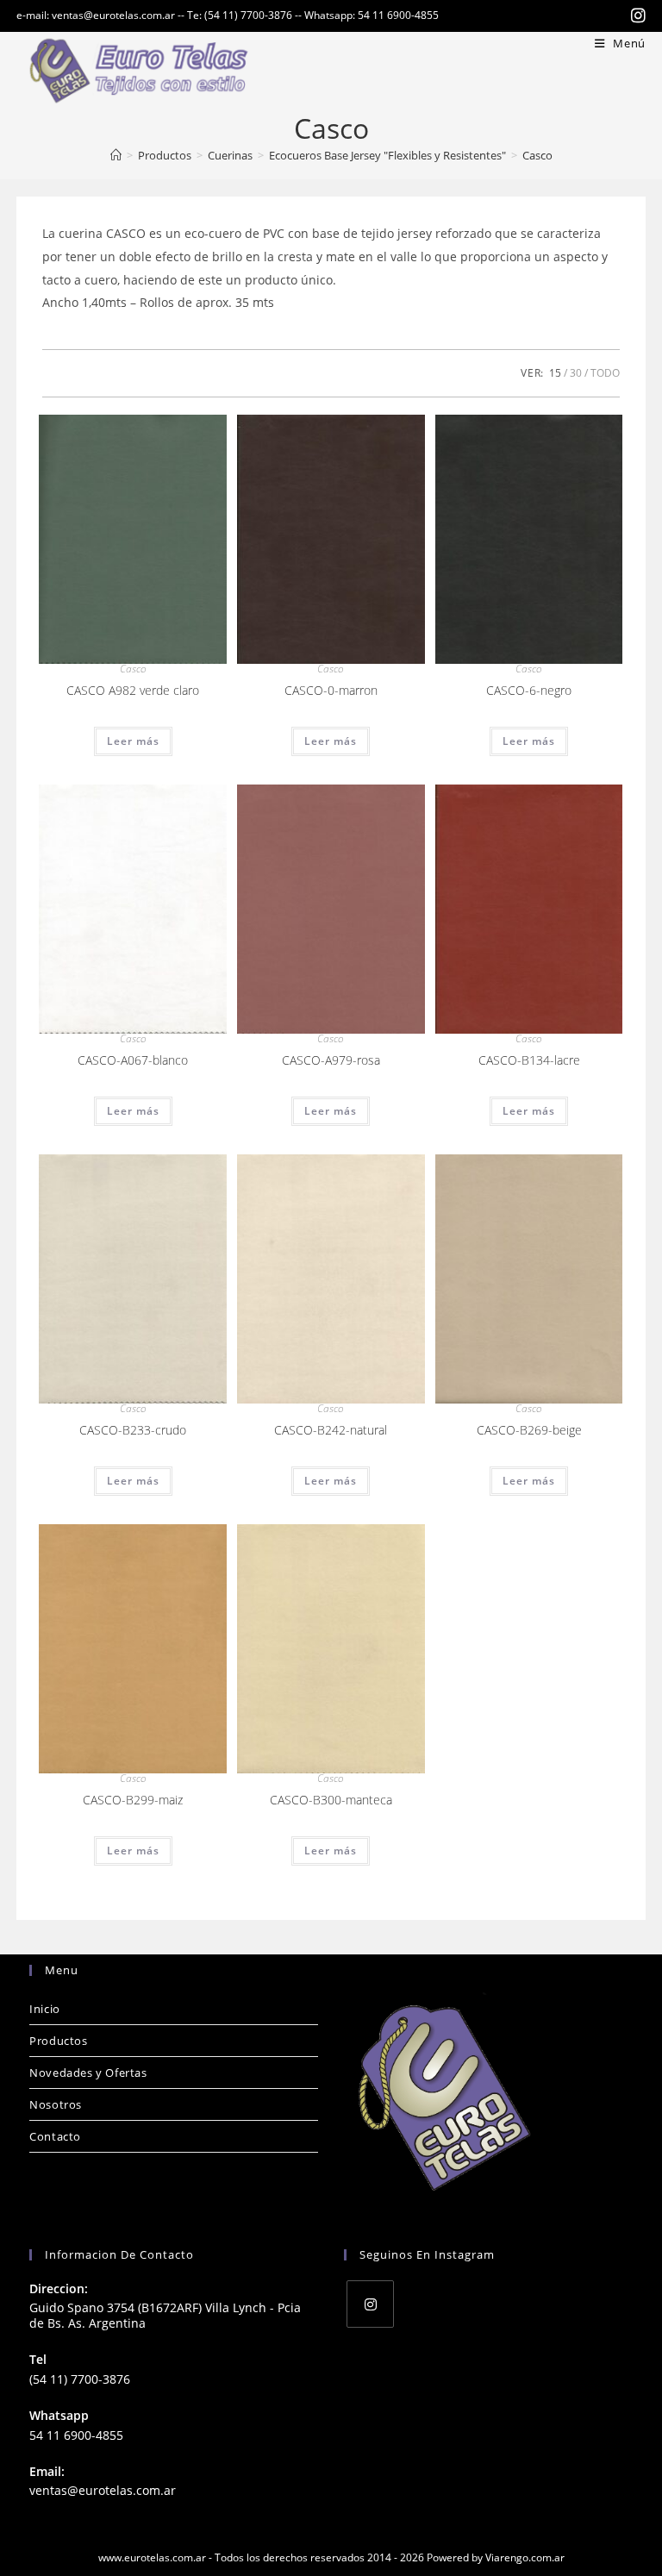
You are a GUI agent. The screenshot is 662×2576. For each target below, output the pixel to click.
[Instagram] (370, 2304)
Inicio (45, 2009)
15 (555, 373)
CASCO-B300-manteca (331, 1800)
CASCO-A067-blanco (133, 1060)
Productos (58, 2041)
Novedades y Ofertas (88, 2073)
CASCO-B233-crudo (133, 1430)
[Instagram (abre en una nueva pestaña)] (636, 16)
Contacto (55, 2136)
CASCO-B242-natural (331, 1430)
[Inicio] (116, 155)
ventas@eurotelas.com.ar (103, 2490)
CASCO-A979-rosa (331, 1060)
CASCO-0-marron (331, 690)
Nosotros (56, 2104)
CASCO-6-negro (529, 690)
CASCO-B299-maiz (133, 1800)
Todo (605, 373)
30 (576, 373)
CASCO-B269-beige (529, 1430)
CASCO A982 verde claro (133, 690)
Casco (537, 155)
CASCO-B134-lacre (529, 1060)
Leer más (133, 741)
